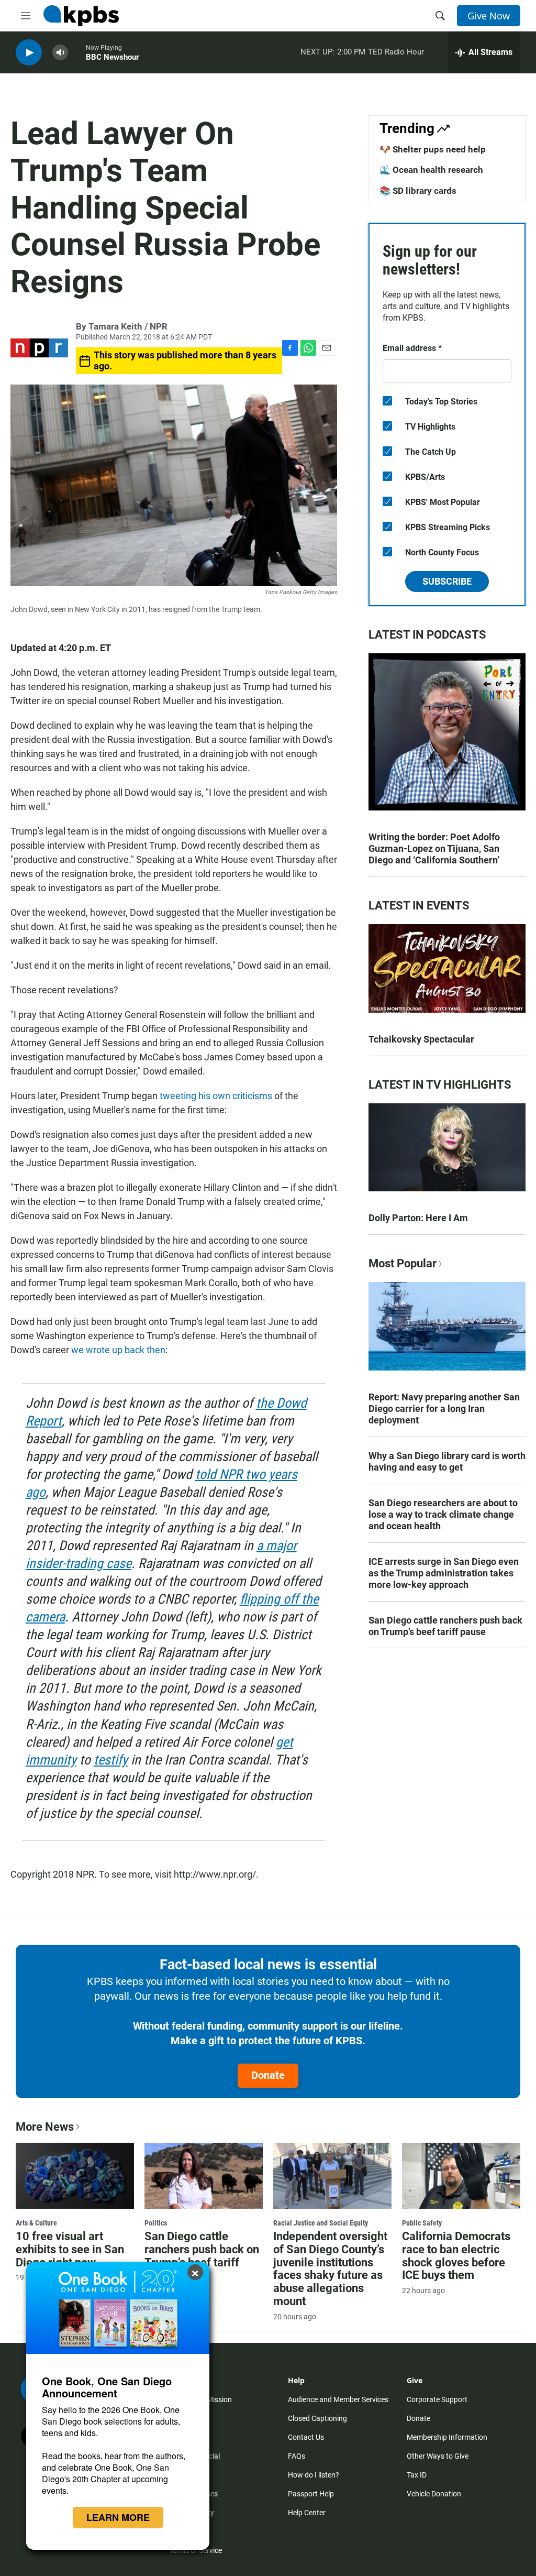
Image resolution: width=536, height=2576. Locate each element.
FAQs (297, 2456)
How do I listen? (314, 2475)
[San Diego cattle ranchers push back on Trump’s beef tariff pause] (204, 2176)
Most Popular (403, 1263)
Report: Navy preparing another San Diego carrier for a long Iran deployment (444, 1408)
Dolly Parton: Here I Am (418, 1218)
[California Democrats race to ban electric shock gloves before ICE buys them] (461, 2176)
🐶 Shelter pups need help (433, 149)
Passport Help (311, 2494)
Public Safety (422, 2223)
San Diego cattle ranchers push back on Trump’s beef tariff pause (445, 1626)
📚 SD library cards (418, 191)
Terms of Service (196, 2550)
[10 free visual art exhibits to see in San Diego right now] (75, 2176)
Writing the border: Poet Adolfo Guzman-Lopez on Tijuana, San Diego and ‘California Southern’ (434, 848)
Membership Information (447, 2437)
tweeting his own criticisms (217, 1096)
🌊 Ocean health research (431, 170)
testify (111, 1760)
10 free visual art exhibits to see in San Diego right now (70, 2249)
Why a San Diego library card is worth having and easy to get (447, 1461)
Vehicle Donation (434, 2494)
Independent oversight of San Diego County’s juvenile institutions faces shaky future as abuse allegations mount (330, 2269)
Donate (268, 2075)
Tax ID (417, 2475)
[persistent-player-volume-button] (60, 53)
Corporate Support (437, 2399)
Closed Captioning (317, 2418)
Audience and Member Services (338, 2399)
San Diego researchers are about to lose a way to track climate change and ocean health (443, 1514)
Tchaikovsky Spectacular (421, 1039)
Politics (156, 2223)
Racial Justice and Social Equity (321, 2223)
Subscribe (447, 581)
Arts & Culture (36, 2223)
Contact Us (306, 2437)
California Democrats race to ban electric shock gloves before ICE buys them (456, 2256)
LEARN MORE (118, 2517)
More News (45, 2127)
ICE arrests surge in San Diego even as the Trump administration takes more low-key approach (444, 1573)
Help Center (307, 2513)
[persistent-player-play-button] (29, 53)
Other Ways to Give (438, 2456)
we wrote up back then (118, 1350)
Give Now (489, 16)
